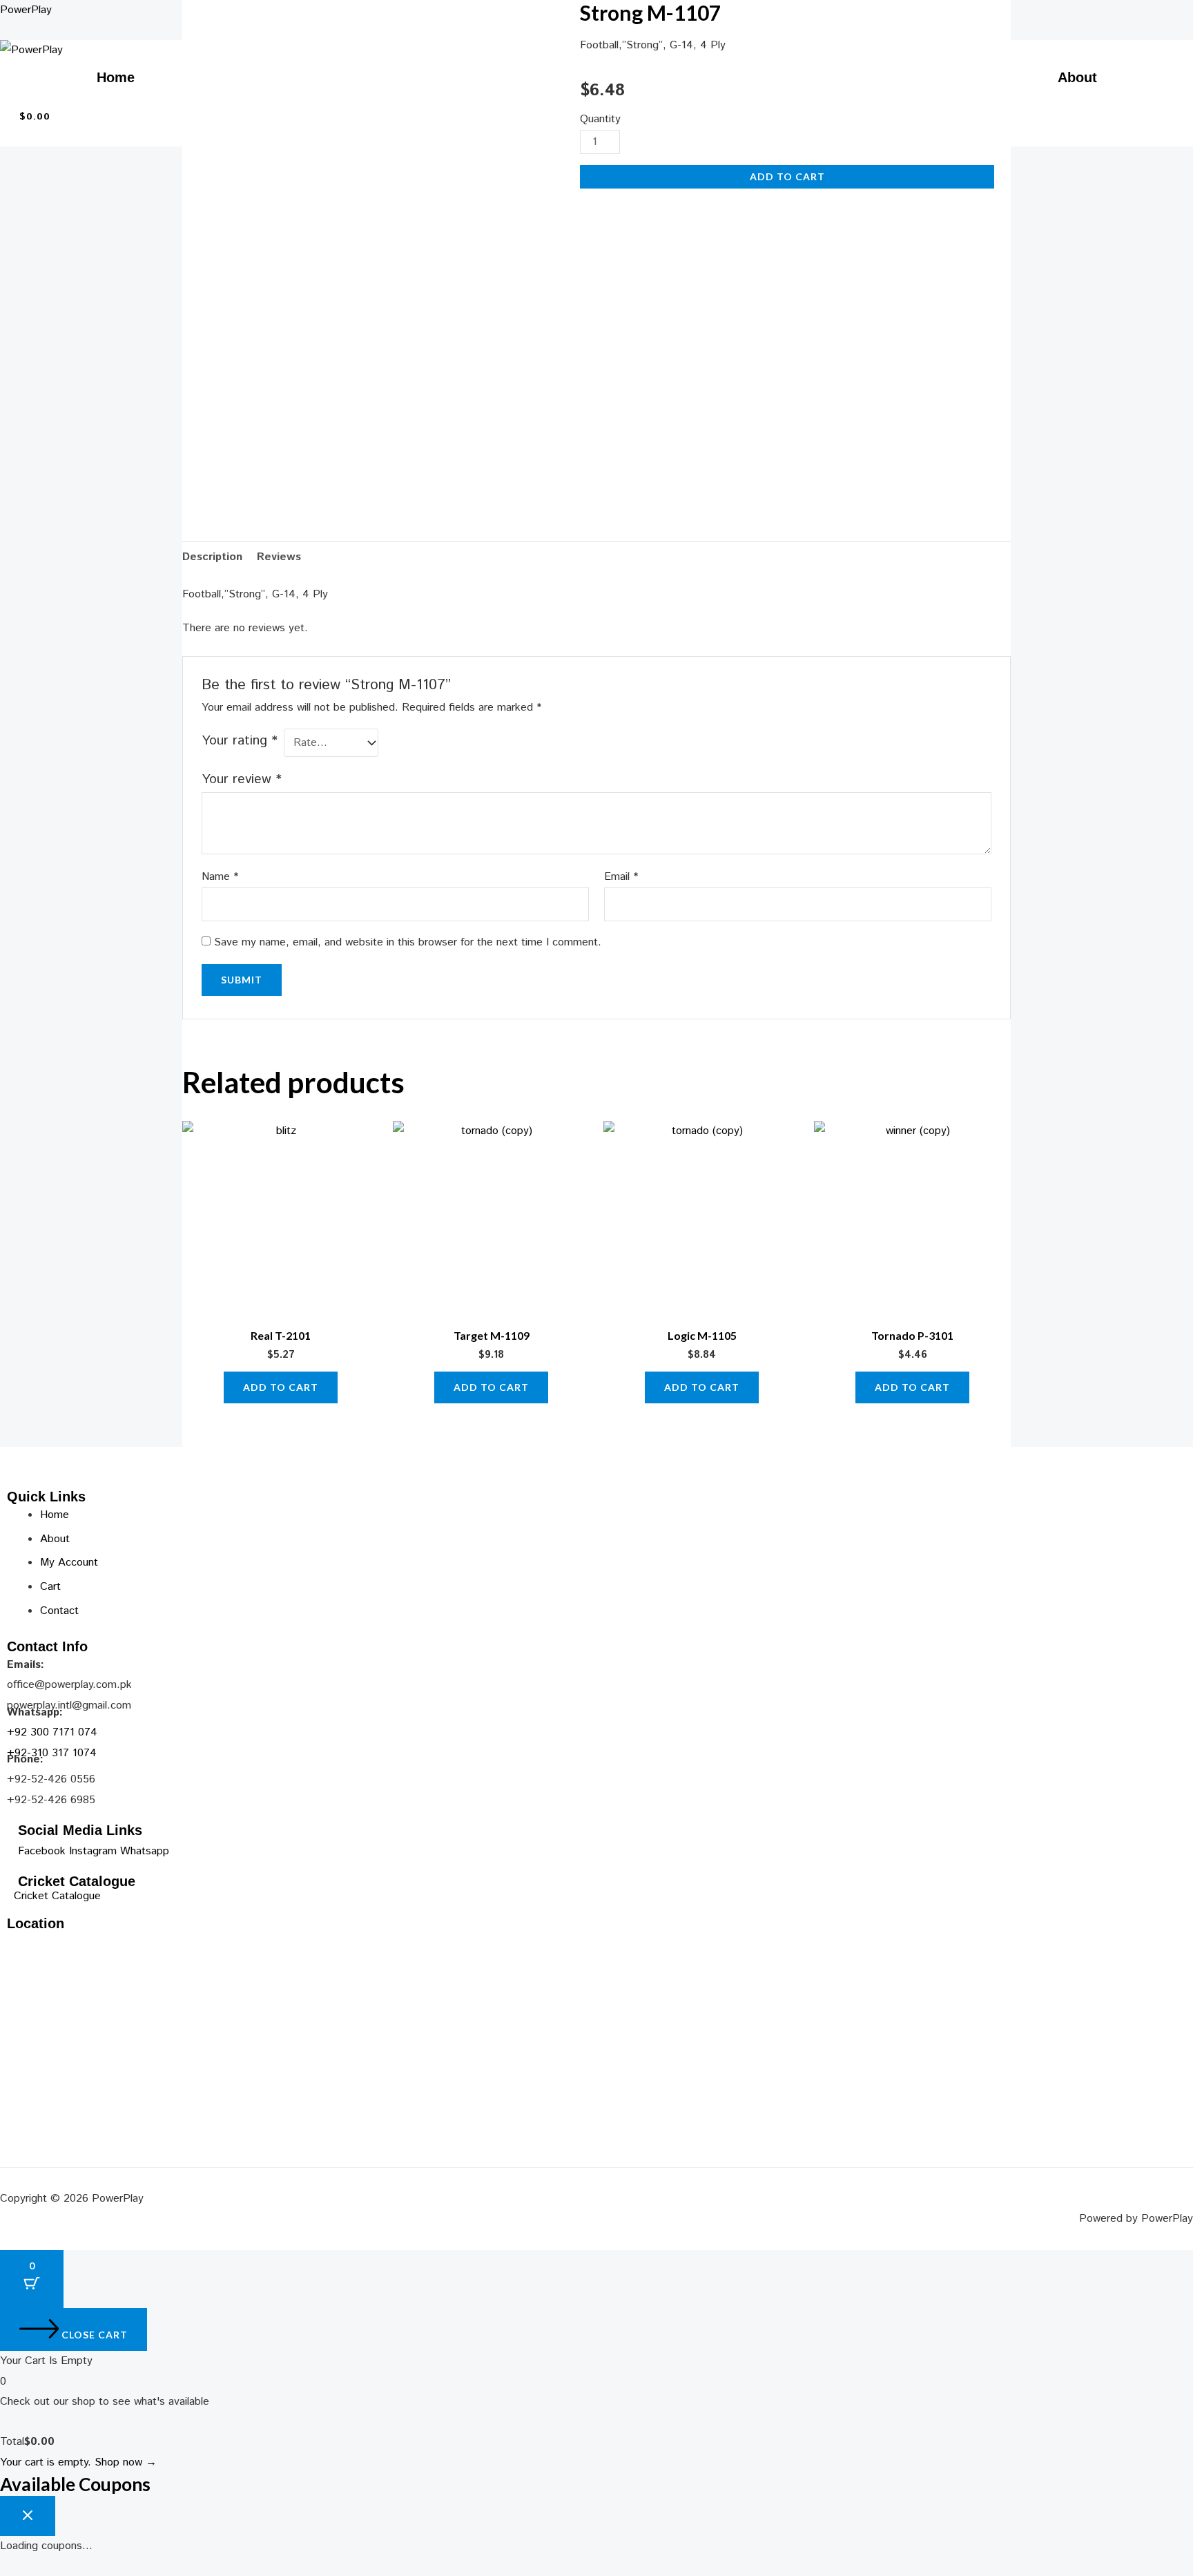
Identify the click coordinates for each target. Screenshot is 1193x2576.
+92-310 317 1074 (52, 1753)
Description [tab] (212, 557)
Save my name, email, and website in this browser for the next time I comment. (408, 942)
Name (220, 877)
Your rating (240, 741)
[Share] (1147, 15)
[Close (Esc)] (1178, 15)
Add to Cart (787, 176)
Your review (242, 779)
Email (621, 877)
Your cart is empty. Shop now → (78, 2462)
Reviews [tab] (279, 557)
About (1077, 77)
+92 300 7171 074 (52, 1732)
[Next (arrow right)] (1169, 1278)
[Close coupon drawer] (28, 2516)
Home (116, 77)
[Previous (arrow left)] (24, 1278)
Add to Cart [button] (281, 1387)
